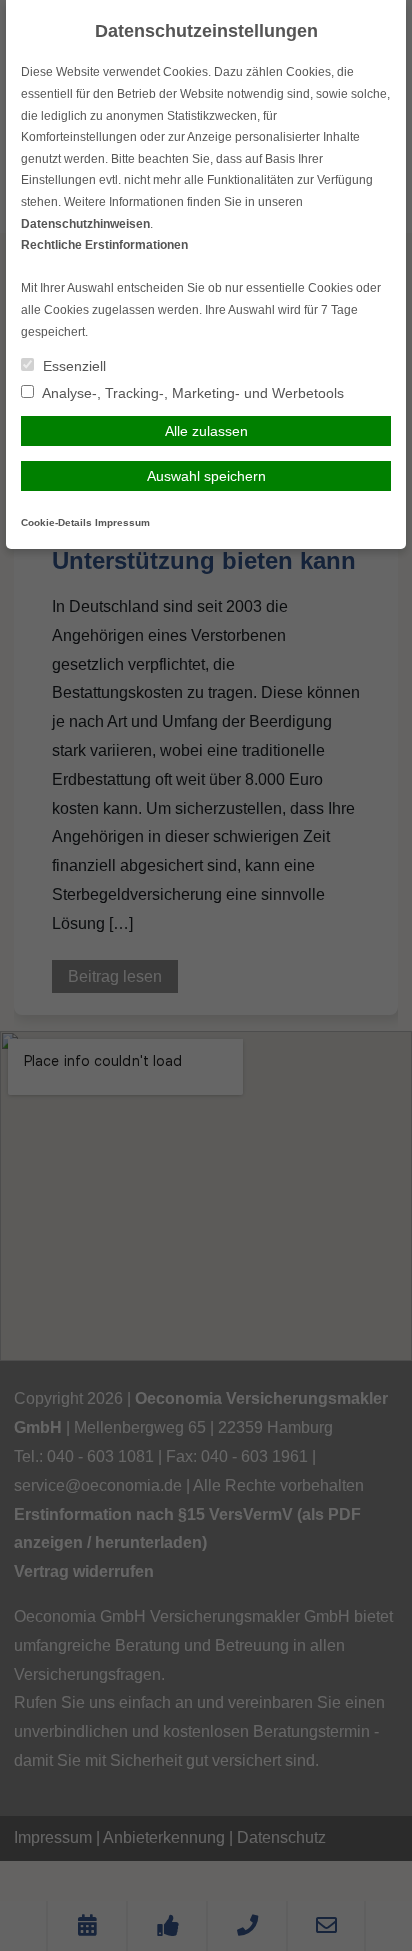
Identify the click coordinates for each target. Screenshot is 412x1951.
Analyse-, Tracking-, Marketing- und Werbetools (191, 393)
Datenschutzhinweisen (85, 224)
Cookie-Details (56, 522)
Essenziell (72, 366)
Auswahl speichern (206, 476)
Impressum (122, 522)
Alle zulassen (206, 431)
